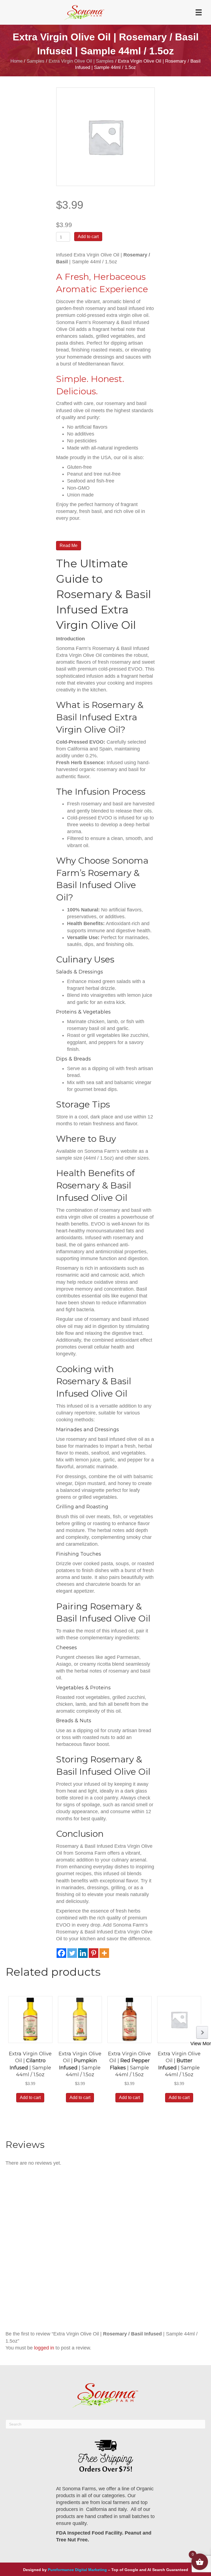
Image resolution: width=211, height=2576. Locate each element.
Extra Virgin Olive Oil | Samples (81, 61)
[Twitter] (72, 1953)
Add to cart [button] (30, 2098)
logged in (44, 2348)
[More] (104, 1953)
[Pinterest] (94, 1953)
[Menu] (199, 12)
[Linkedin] (83, 1953)
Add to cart (88, 237)
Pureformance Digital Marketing (77, 2570)
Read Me (69, 545)
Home (16, 61)
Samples (36, 61)
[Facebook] (61, 1953)
